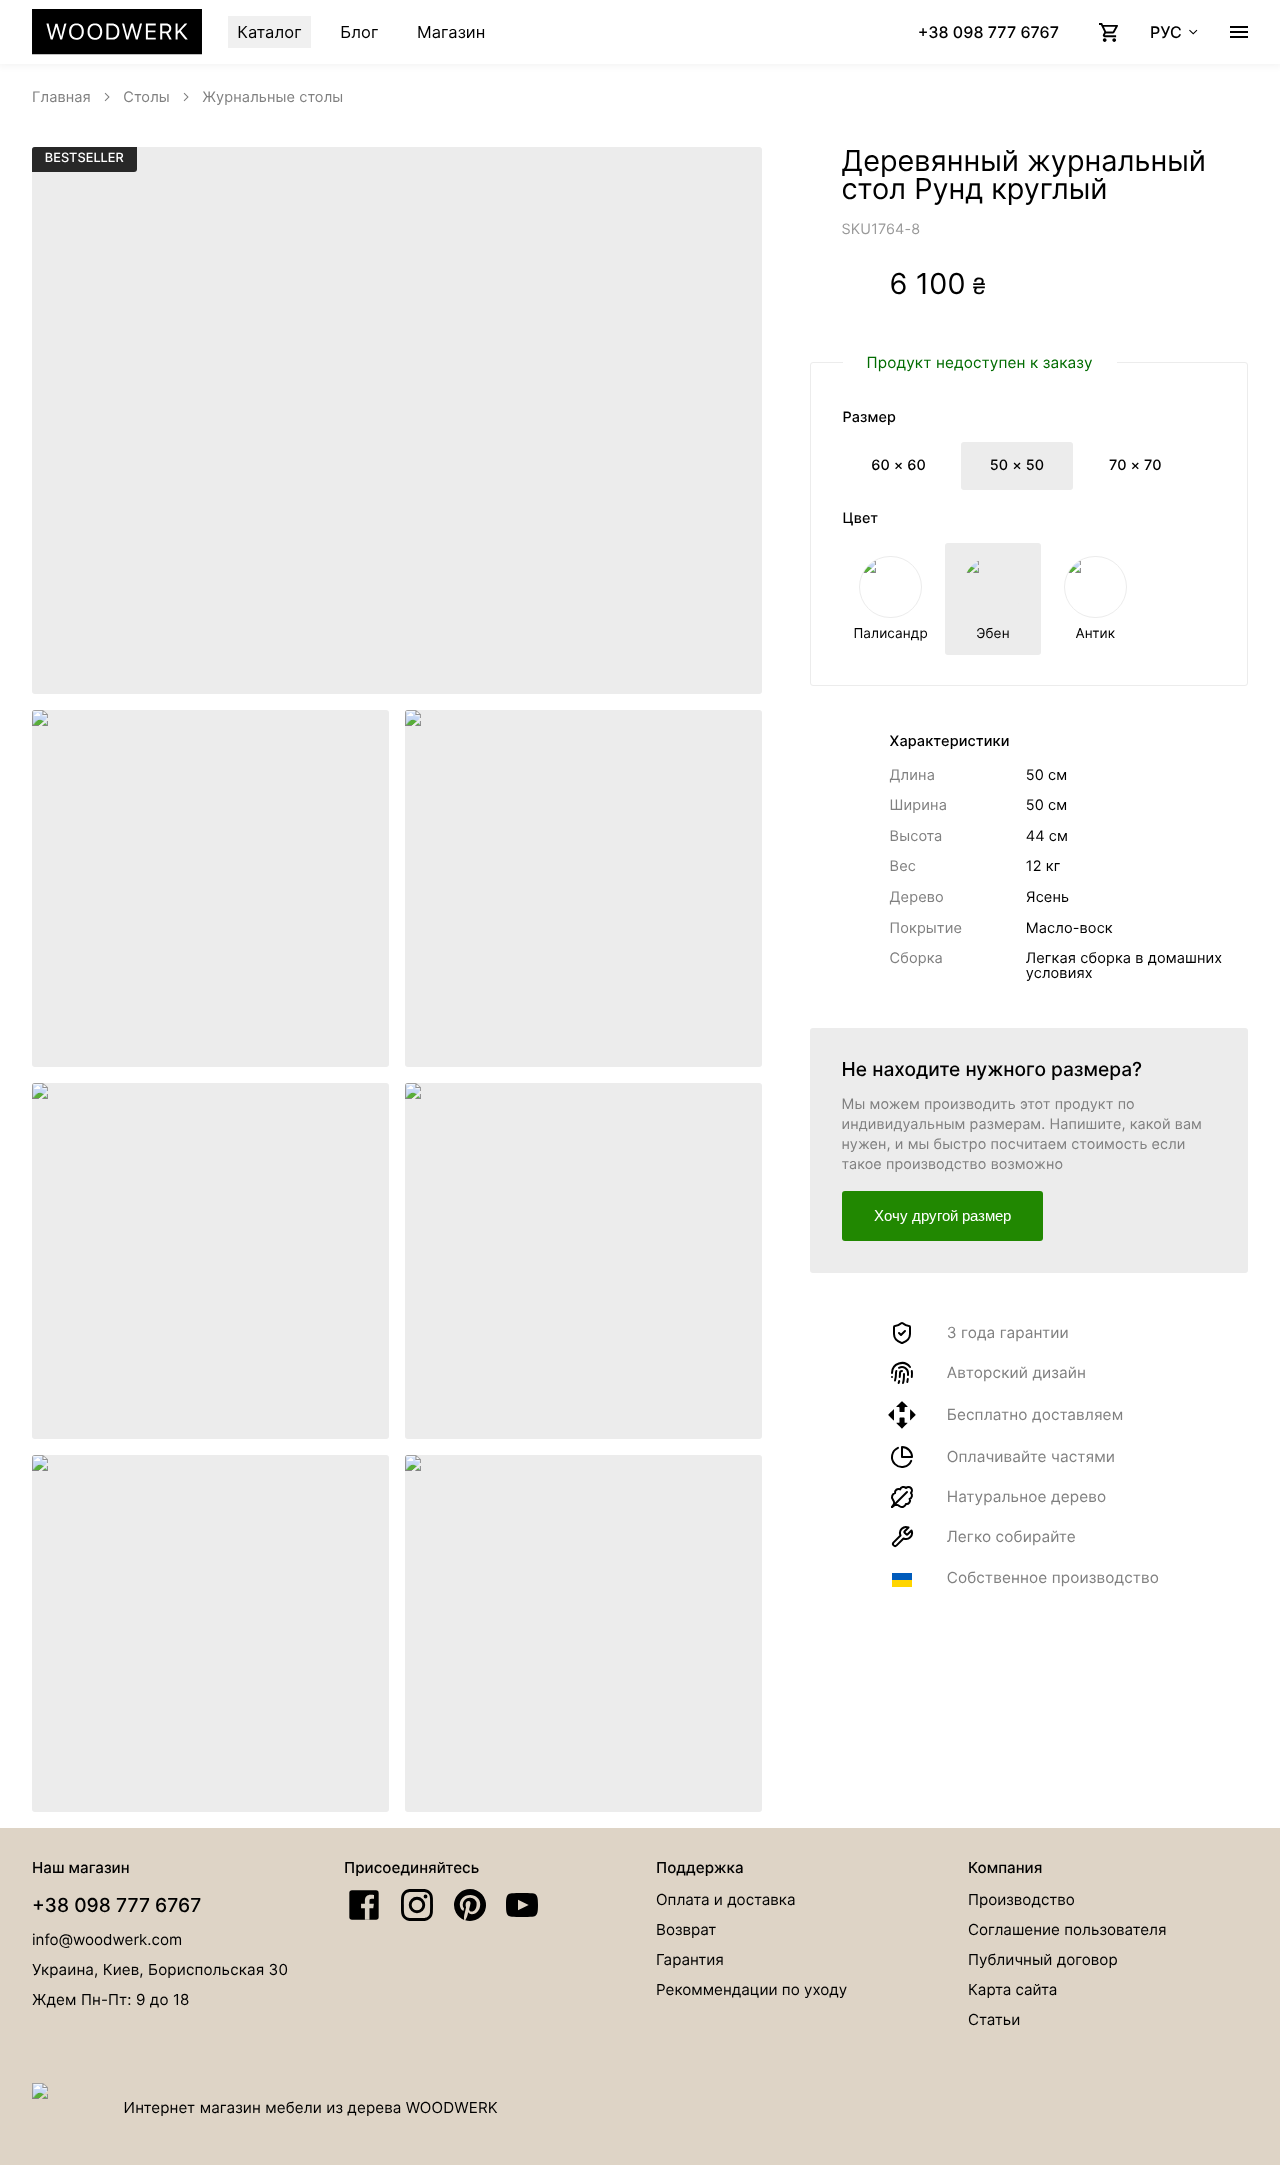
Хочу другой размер (942, 1215)
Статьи (994, 2019)
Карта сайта (1012, 1989)
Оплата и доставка (725, 1899)
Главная (61, 97)
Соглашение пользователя (1067, 1929)
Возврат (686, 1929)
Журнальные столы (272, 97)
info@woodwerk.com (107, 1939)
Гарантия (690, 1959)
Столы (146, 97)
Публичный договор (1043, 1959)
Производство (1021, 1899)
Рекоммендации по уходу (751, 1989)
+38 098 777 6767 (116, 1905)
